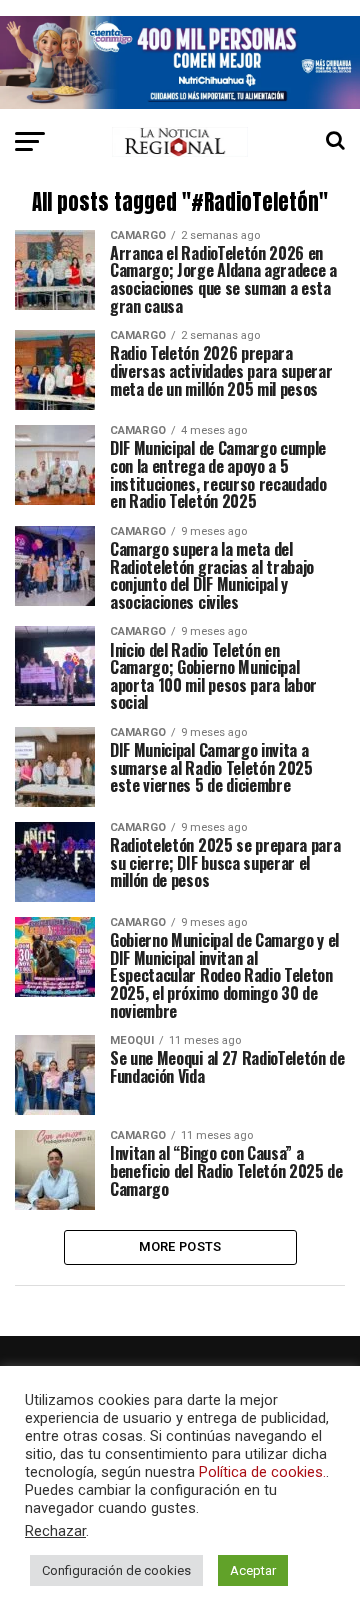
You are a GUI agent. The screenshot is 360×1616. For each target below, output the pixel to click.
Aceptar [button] (253, 1570)
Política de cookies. (262, 1472)
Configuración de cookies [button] (116, 1570)
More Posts (180, 1246)
